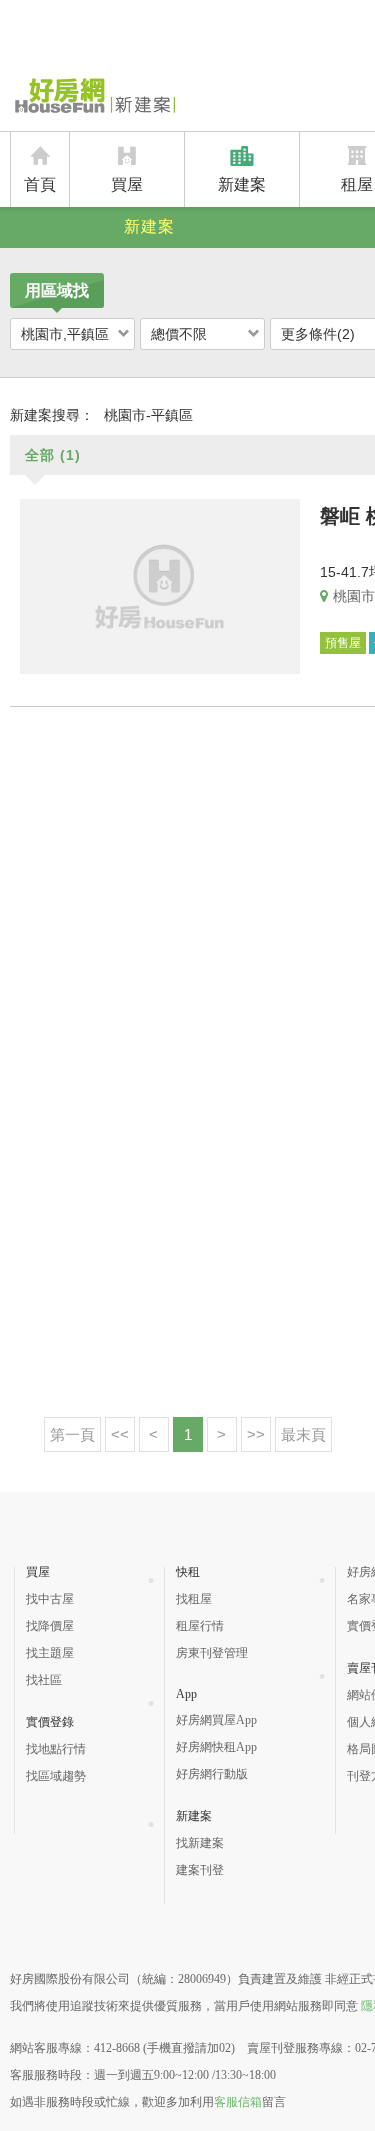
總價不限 (179, 334)
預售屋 (343, 643)
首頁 (40, 184)
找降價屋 (50, 1626)
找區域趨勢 (56, 1776)
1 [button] (188, 1434)
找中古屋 (50, 1599)
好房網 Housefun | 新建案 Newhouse (92, 97)
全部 (53, 455)
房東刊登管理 (212, 1653)
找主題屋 (50, 1653)
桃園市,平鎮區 (65, 334)
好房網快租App (216, 1747)
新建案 (242, 184)
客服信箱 (238, 2102)
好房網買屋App (216, 1720)
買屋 (127, 184)
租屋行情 (200, 1626)
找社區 (44, 1680)
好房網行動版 (212, 1774)
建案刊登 (200, 1870)
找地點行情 (56, 1749)
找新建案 (200, 1843)
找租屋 (194, 1599)
